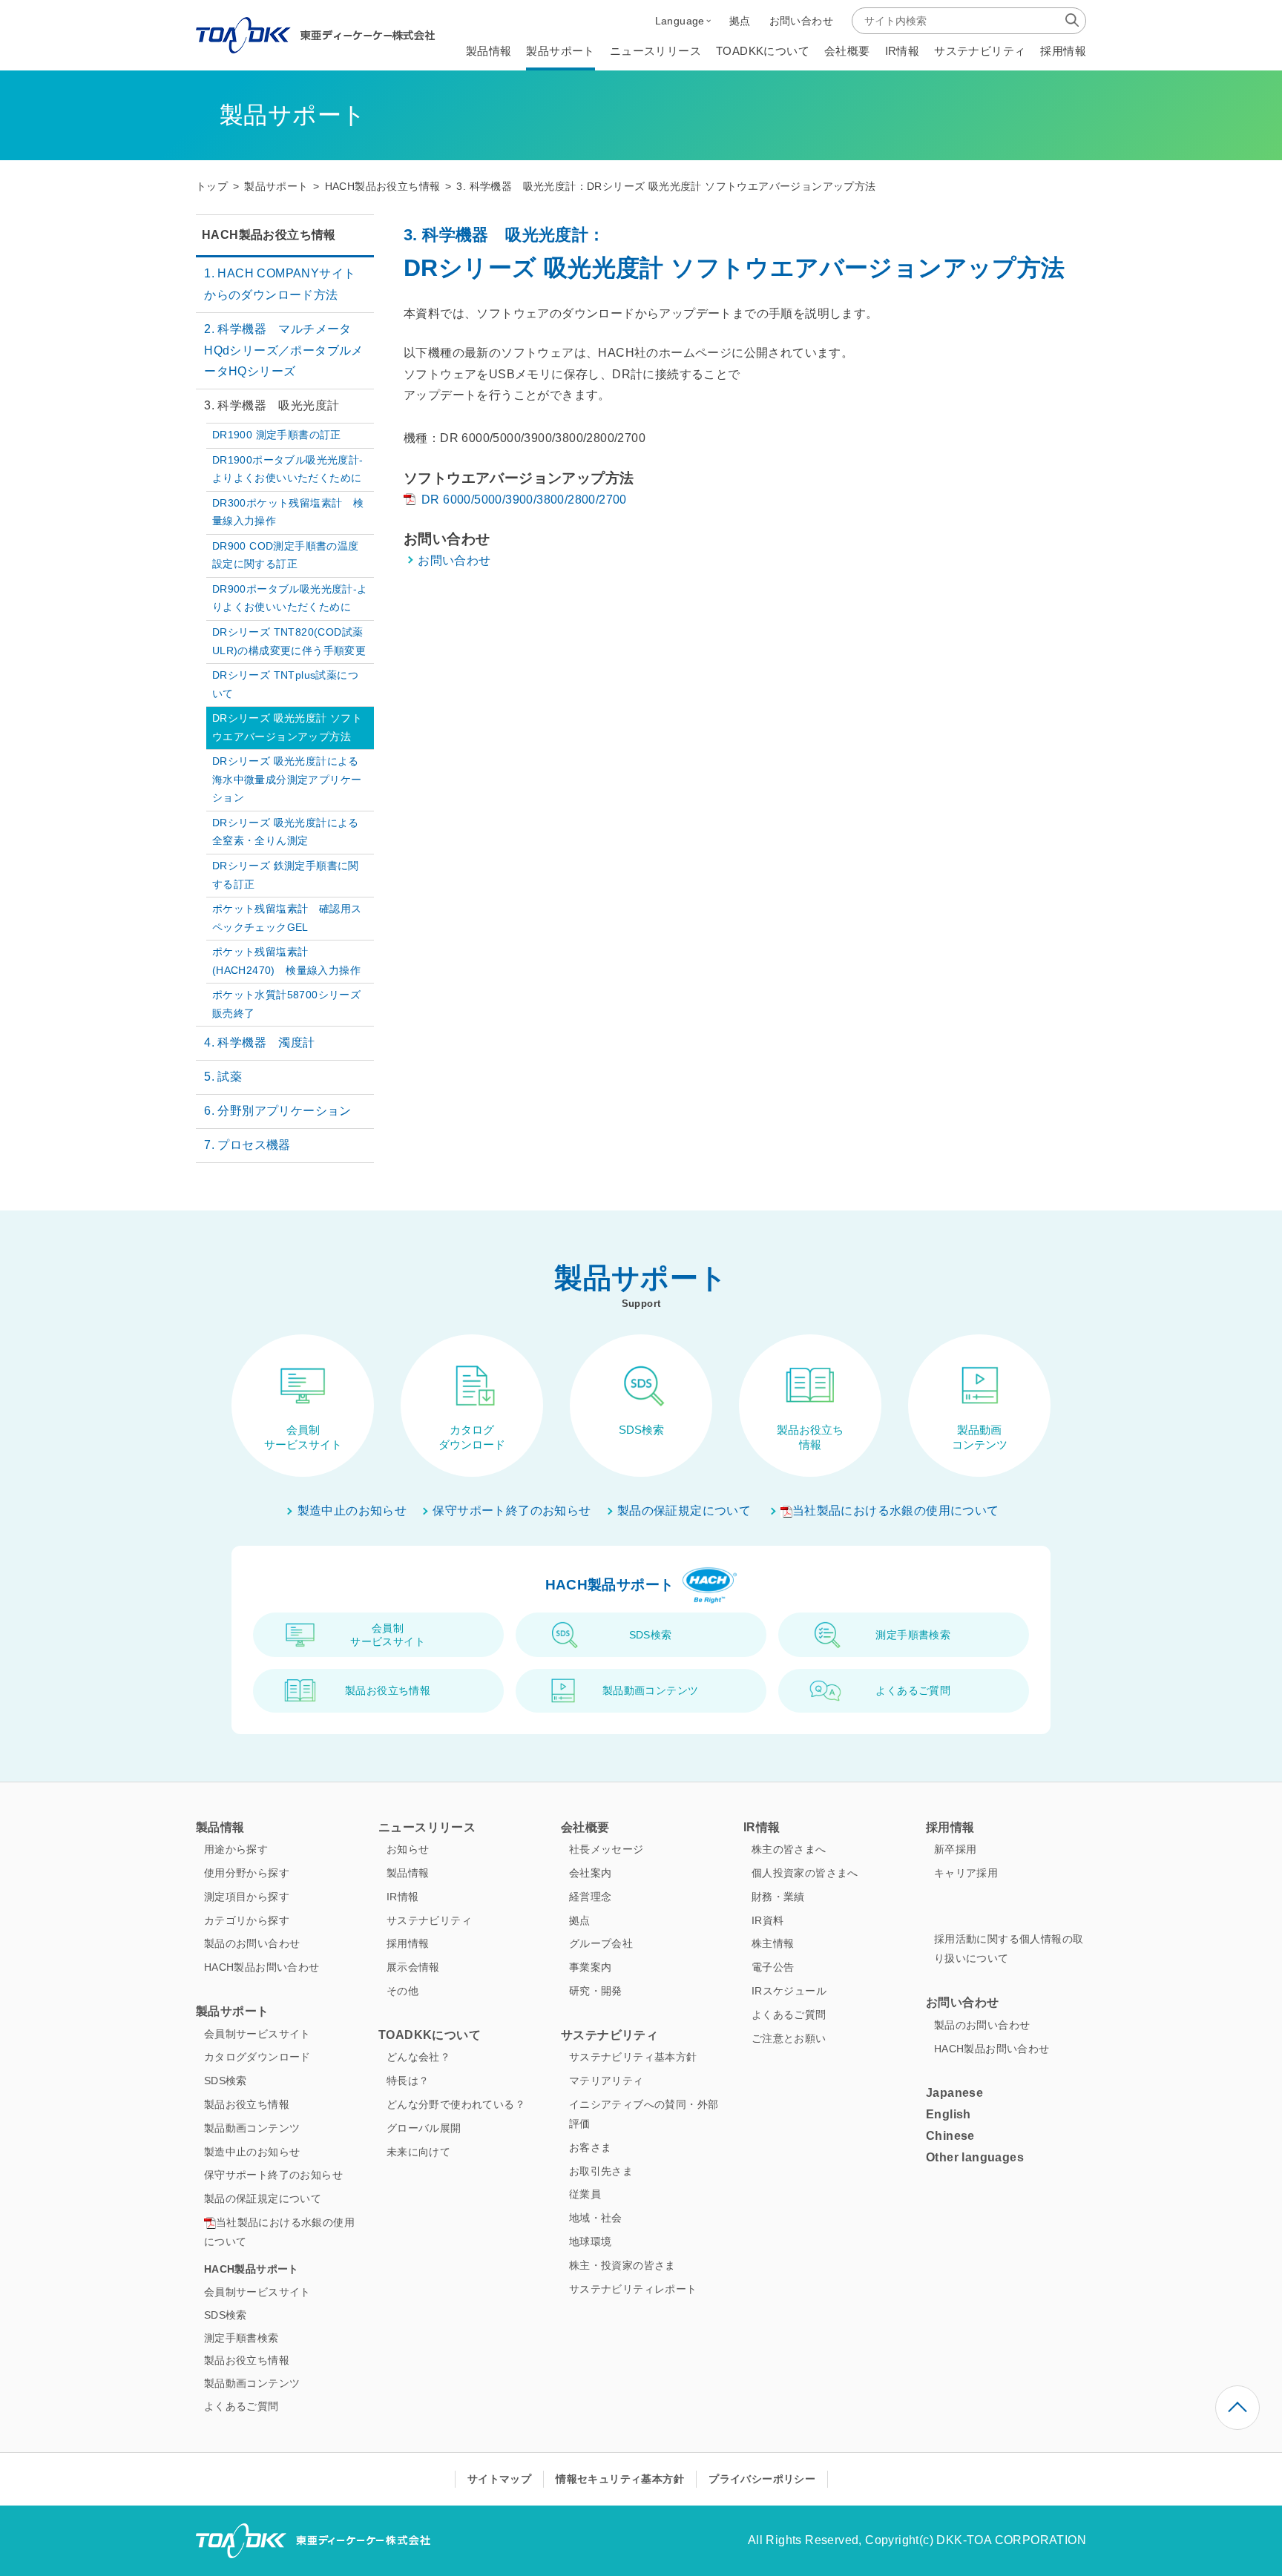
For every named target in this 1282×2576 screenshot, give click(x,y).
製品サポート (276, 187)
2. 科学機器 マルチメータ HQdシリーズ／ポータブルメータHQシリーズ (284, 350)
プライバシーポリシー (762, 2479)
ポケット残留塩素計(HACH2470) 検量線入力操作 (286, 961)
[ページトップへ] (1237, 2408)
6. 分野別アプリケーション (278, 1111)
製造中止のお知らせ (352, 1511)
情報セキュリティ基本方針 (620, 2479)
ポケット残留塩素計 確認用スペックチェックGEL (287, 918)
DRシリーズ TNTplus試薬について (285, 684)
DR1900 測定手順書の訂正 (277, 435)
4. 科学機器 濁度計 (259, 1042)
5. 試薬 (223, 1077)
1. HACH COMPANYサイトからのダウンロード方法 (280, 284)
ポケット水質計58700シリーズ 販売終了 (292, 1004)
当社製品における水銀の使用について (896, 1511)
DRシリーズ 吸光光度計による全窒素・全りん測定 (286, 832)
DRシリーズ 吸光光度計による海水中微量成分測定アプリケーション (287, 780)
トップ (212, 187)
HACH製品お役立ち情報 (383, 187)
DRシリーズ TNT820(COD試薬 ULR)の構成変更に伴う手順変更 (289, 641)
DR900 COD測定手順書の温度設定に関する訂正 (286, 555)
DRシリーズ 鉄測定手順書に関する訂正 (286, 875)
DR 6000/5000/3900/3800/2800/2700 (524, 500)
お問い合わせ (454, 560)
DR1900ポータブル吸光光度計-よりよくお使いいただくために (288, 469)
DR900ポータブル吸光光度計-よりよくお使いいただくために (290, 598)
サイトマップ (499, 2479)
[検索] (1072, 20)
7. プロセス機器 (247, 1145)
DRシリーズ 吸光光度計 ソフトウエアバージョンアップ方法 (287, 727)
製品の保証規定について (684, 1511)
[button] (683, 21)
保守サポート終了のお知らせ (512, 1511)
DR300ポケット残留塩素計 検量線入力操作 (288, 512)
